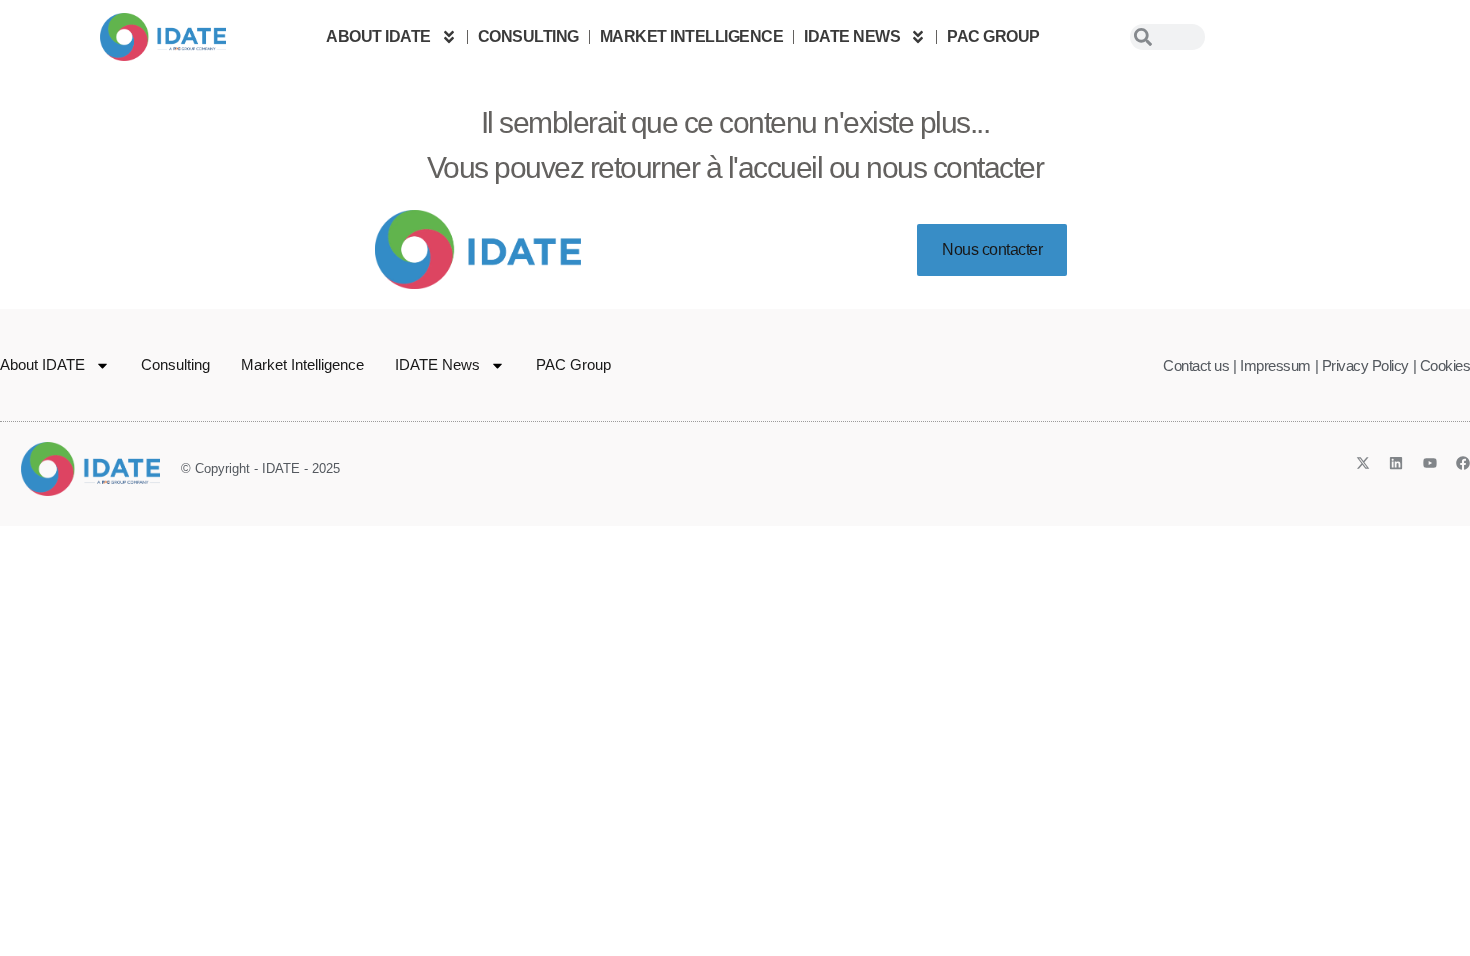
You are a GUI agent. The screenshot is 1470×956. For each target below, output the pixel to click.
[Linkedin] (1396, 463)
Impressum (1275, 365)
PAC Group (993, 36)
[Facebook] (1463, 463)
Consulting (528, 36)
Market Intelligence (692, 36)
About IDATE (378, 36)
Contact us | (1199, 365)
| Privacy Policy (1362, 365)
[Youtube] (1430, 463)
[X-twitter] (1363, 463)
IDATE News (852, 36)
